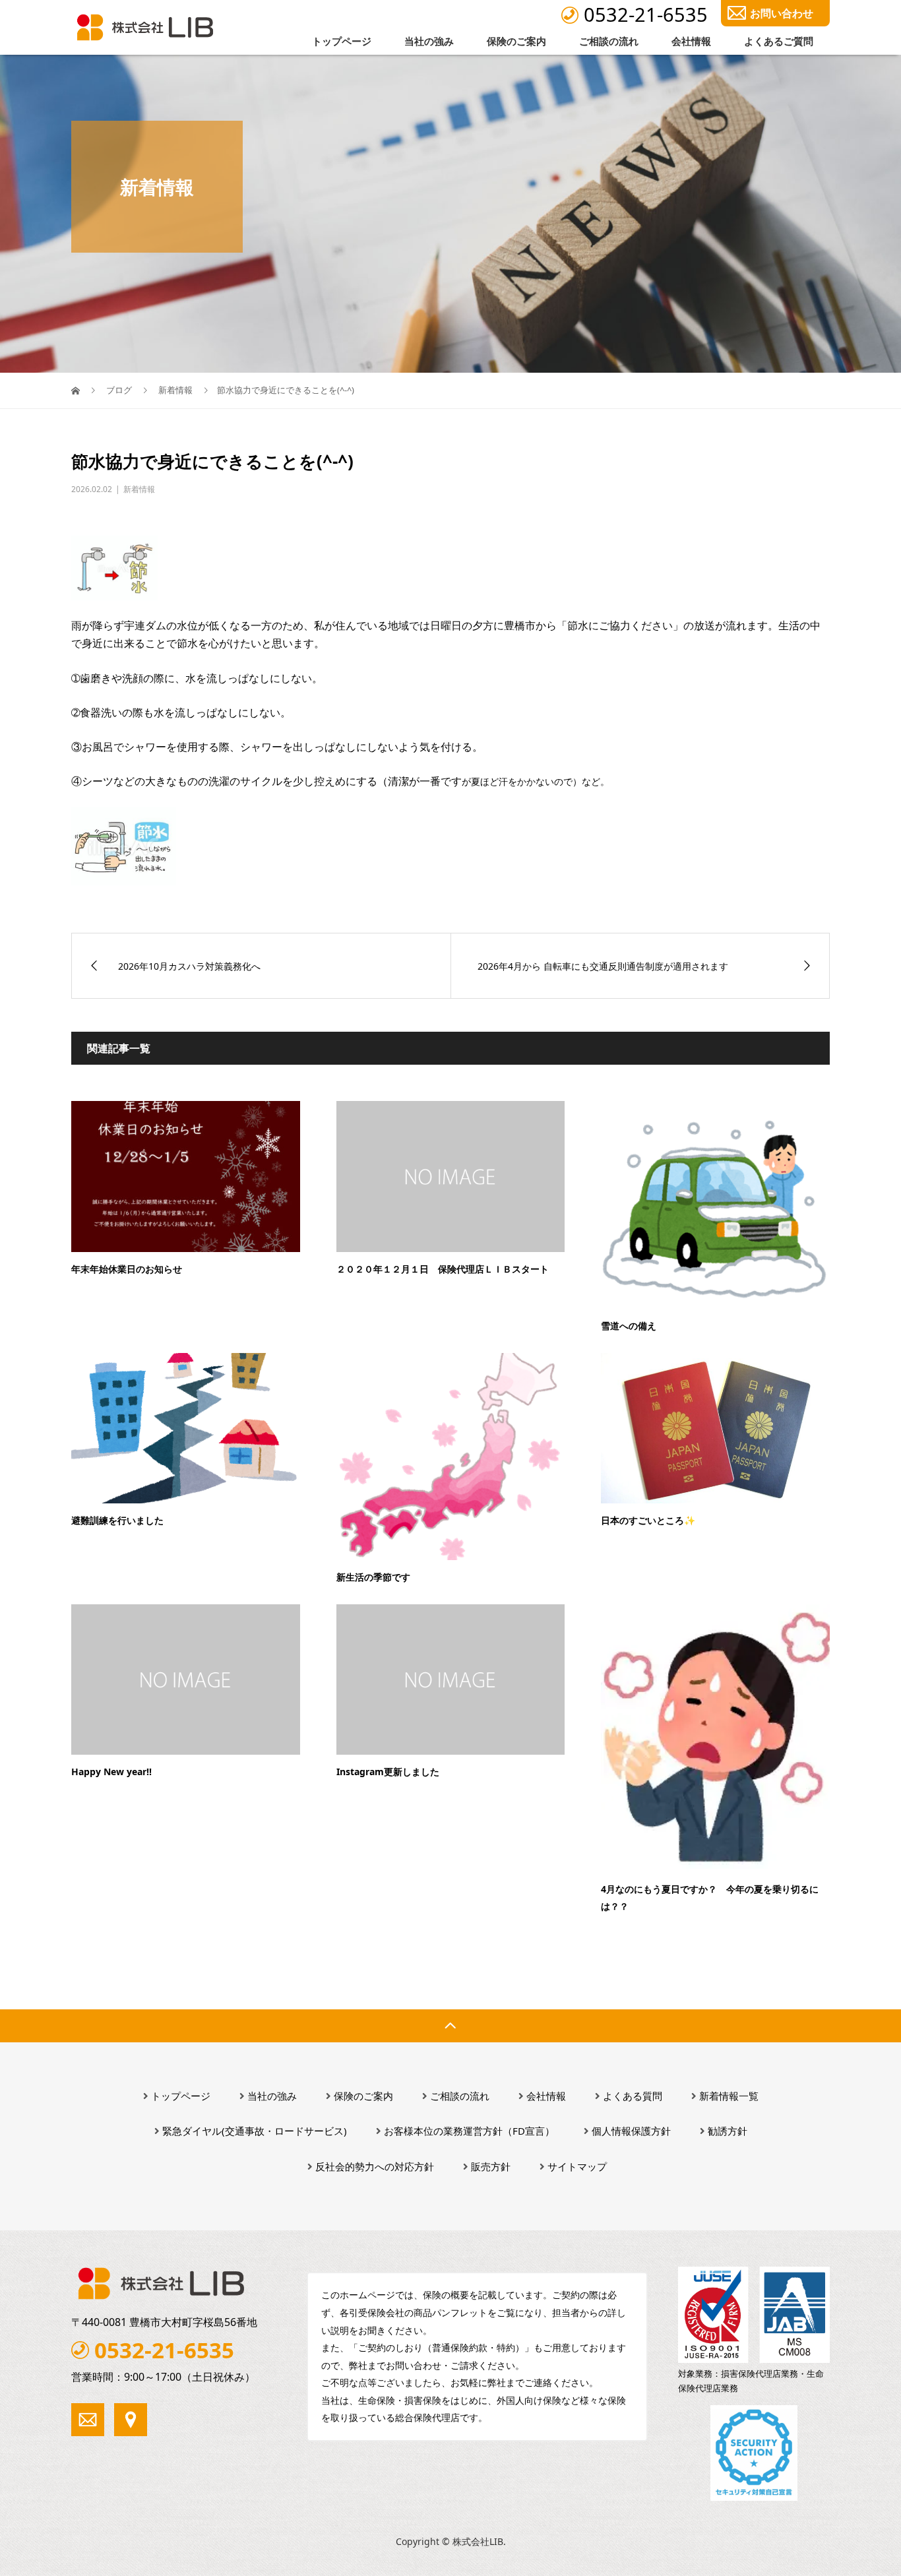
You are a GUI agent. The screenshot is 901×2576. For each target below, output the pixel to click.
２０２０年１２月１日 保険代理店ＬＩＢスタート (443, 1269)
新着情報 (139, 489)
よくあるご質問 (779, 41)
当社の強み (429, 41)
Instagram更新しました (388, 1772)
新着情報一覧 (729, 2096)
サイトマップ (577, 2166)
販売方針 (491, 2166)
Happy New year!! (111, 1772)
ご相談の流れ (609, 41)
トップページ (342, 41)
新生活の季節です (373, 1577)
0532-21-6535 (646, 14)
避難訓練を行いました (117, 1520)
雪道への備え (629, 1326)
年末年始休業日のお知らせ (127, 1269)
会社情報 (691, 41)
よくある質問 (633, 2096)
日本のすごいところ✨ (648, 1520)
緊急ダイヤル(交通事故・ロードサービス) (255, 2131)
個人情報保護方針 (631, 2131)
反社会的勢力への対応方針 (375, 2166)
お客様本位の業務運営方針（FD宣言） (469, 2131)
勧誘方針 (728, 2131)
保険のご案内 (516, 41)
